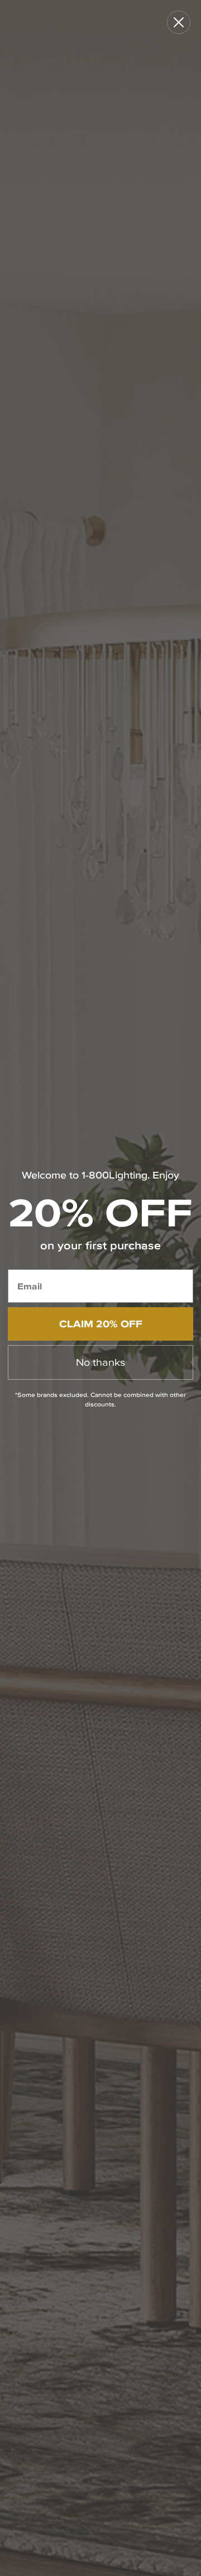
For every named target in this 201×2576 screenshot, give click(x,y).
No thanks (100, 1362)
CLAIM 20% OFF (101, 1324)
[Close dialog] (179, 22)
